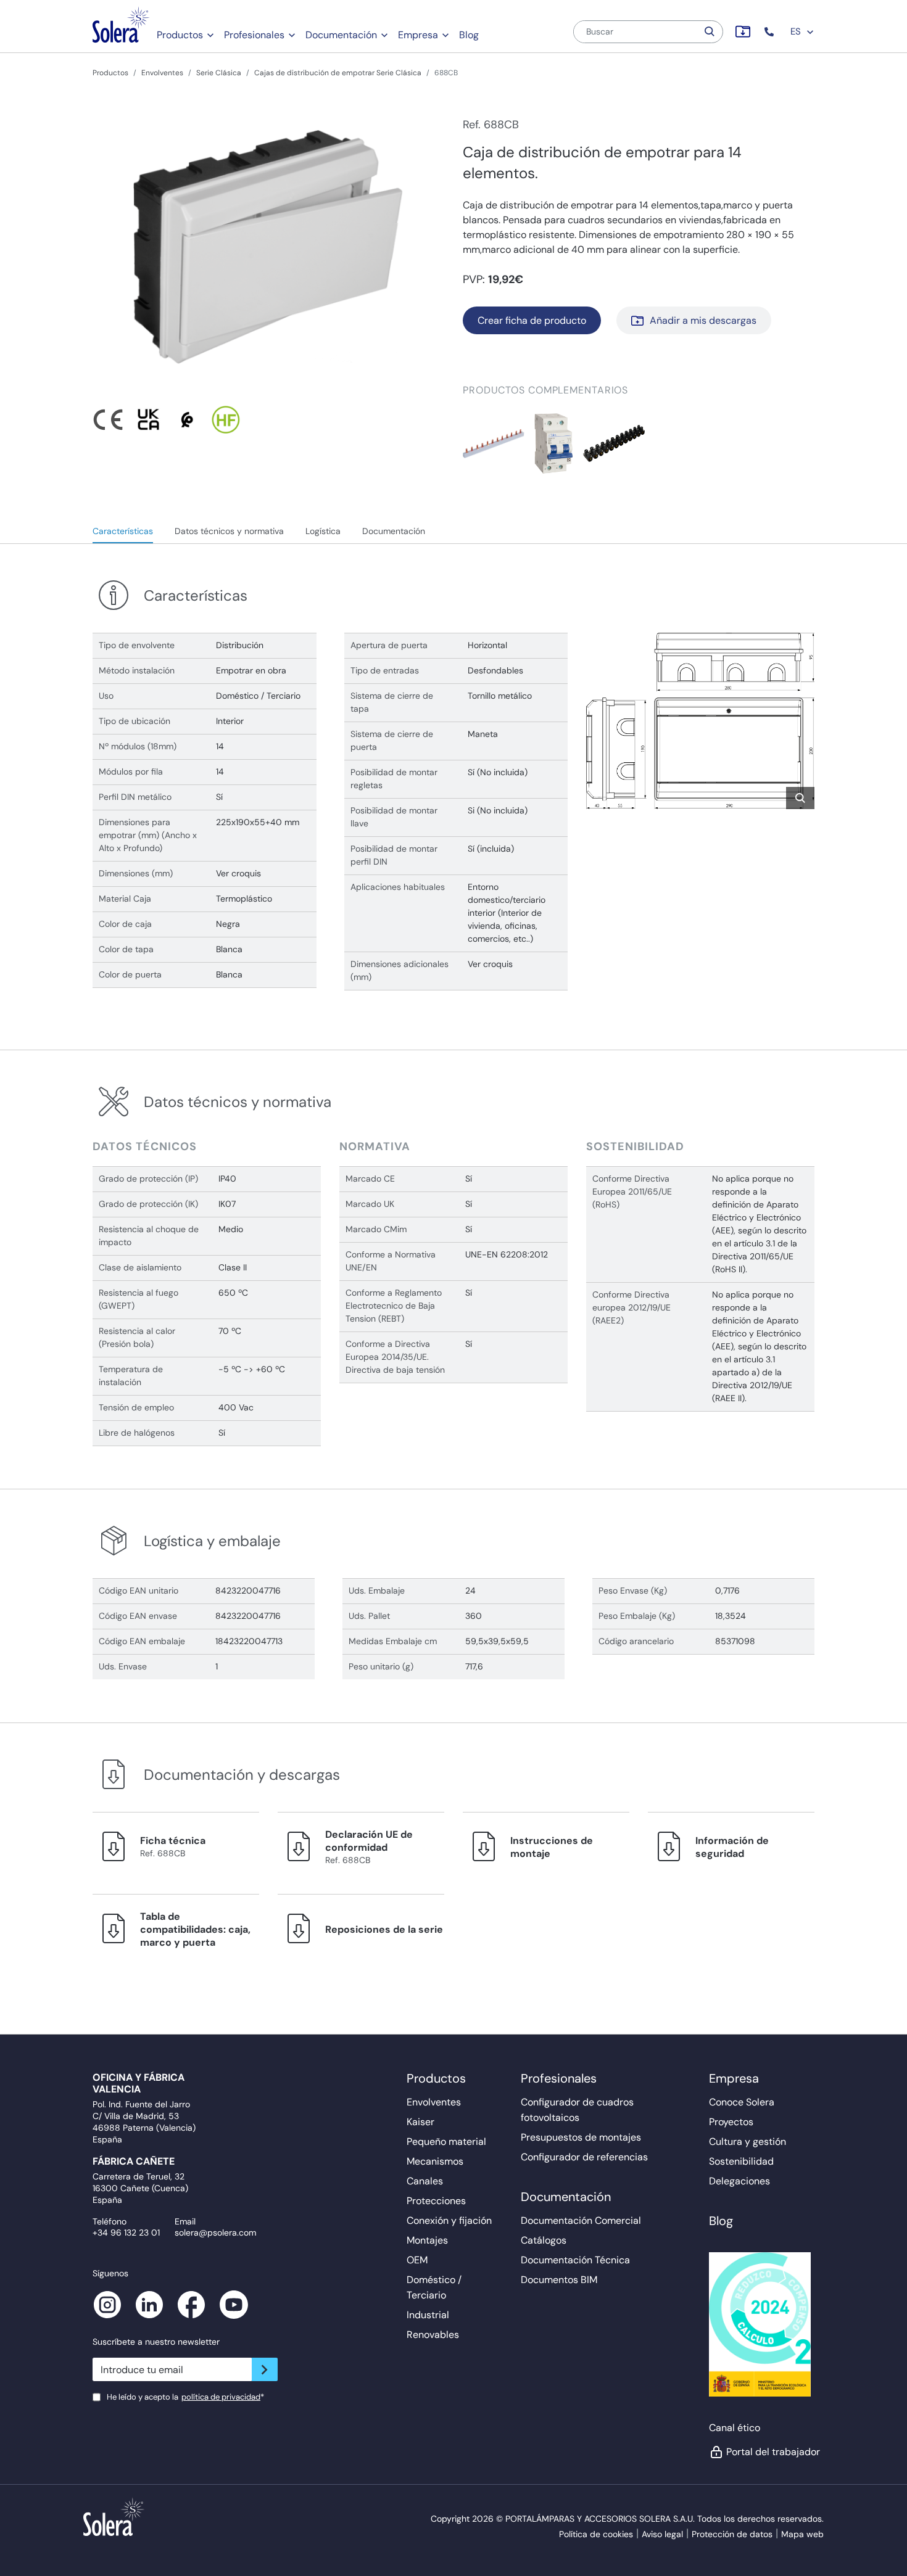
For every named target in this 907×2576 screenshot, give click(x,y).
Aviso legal (662, 2534)
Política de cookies (596, 2534)
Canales (425, 2181)
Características (123, 531)
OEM (417, 2260)
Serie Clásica (219, 73)
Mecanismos (435, 2161)
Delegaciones (739, 2181)
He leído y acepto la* (185, 2397)
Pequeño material (446, 2142)
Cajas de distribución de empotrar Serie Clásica (338, 73)
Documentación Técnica (575, 2260)
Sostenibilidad (741, 2161)
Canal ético (735, 2428)
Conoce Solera (742, 2102)
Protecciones (436, 2201)
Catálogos (544, 2240)
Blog (469, 35)
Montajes (427, 2240)
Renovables (433, 2335)
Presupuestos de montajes (581, 2137)
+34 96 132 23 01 (126, 2232)
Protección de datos (732, 2534)
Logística (323, 531)
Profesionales (254, 35)
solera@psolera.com (215, 2232)
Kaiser (420, 2122)
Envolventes (162, 73)
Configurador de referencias (584, 2157)
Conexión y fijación (449, 2220)
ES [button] (797, 31)
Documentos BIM (559, 2280)
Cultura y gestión (748, 2142)
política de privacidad (221, 2397)
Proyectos (731, 2122)
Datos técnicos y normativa (229, 531)
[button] (770, 32)
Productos (180, 35)
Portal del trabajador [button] (770, 2452)
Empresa (418, 35)
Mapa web (802, 2534)
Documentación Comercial (581, 2220)
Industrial (428, 2315)
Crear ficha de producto (532, 320)
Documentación (341, 35)
